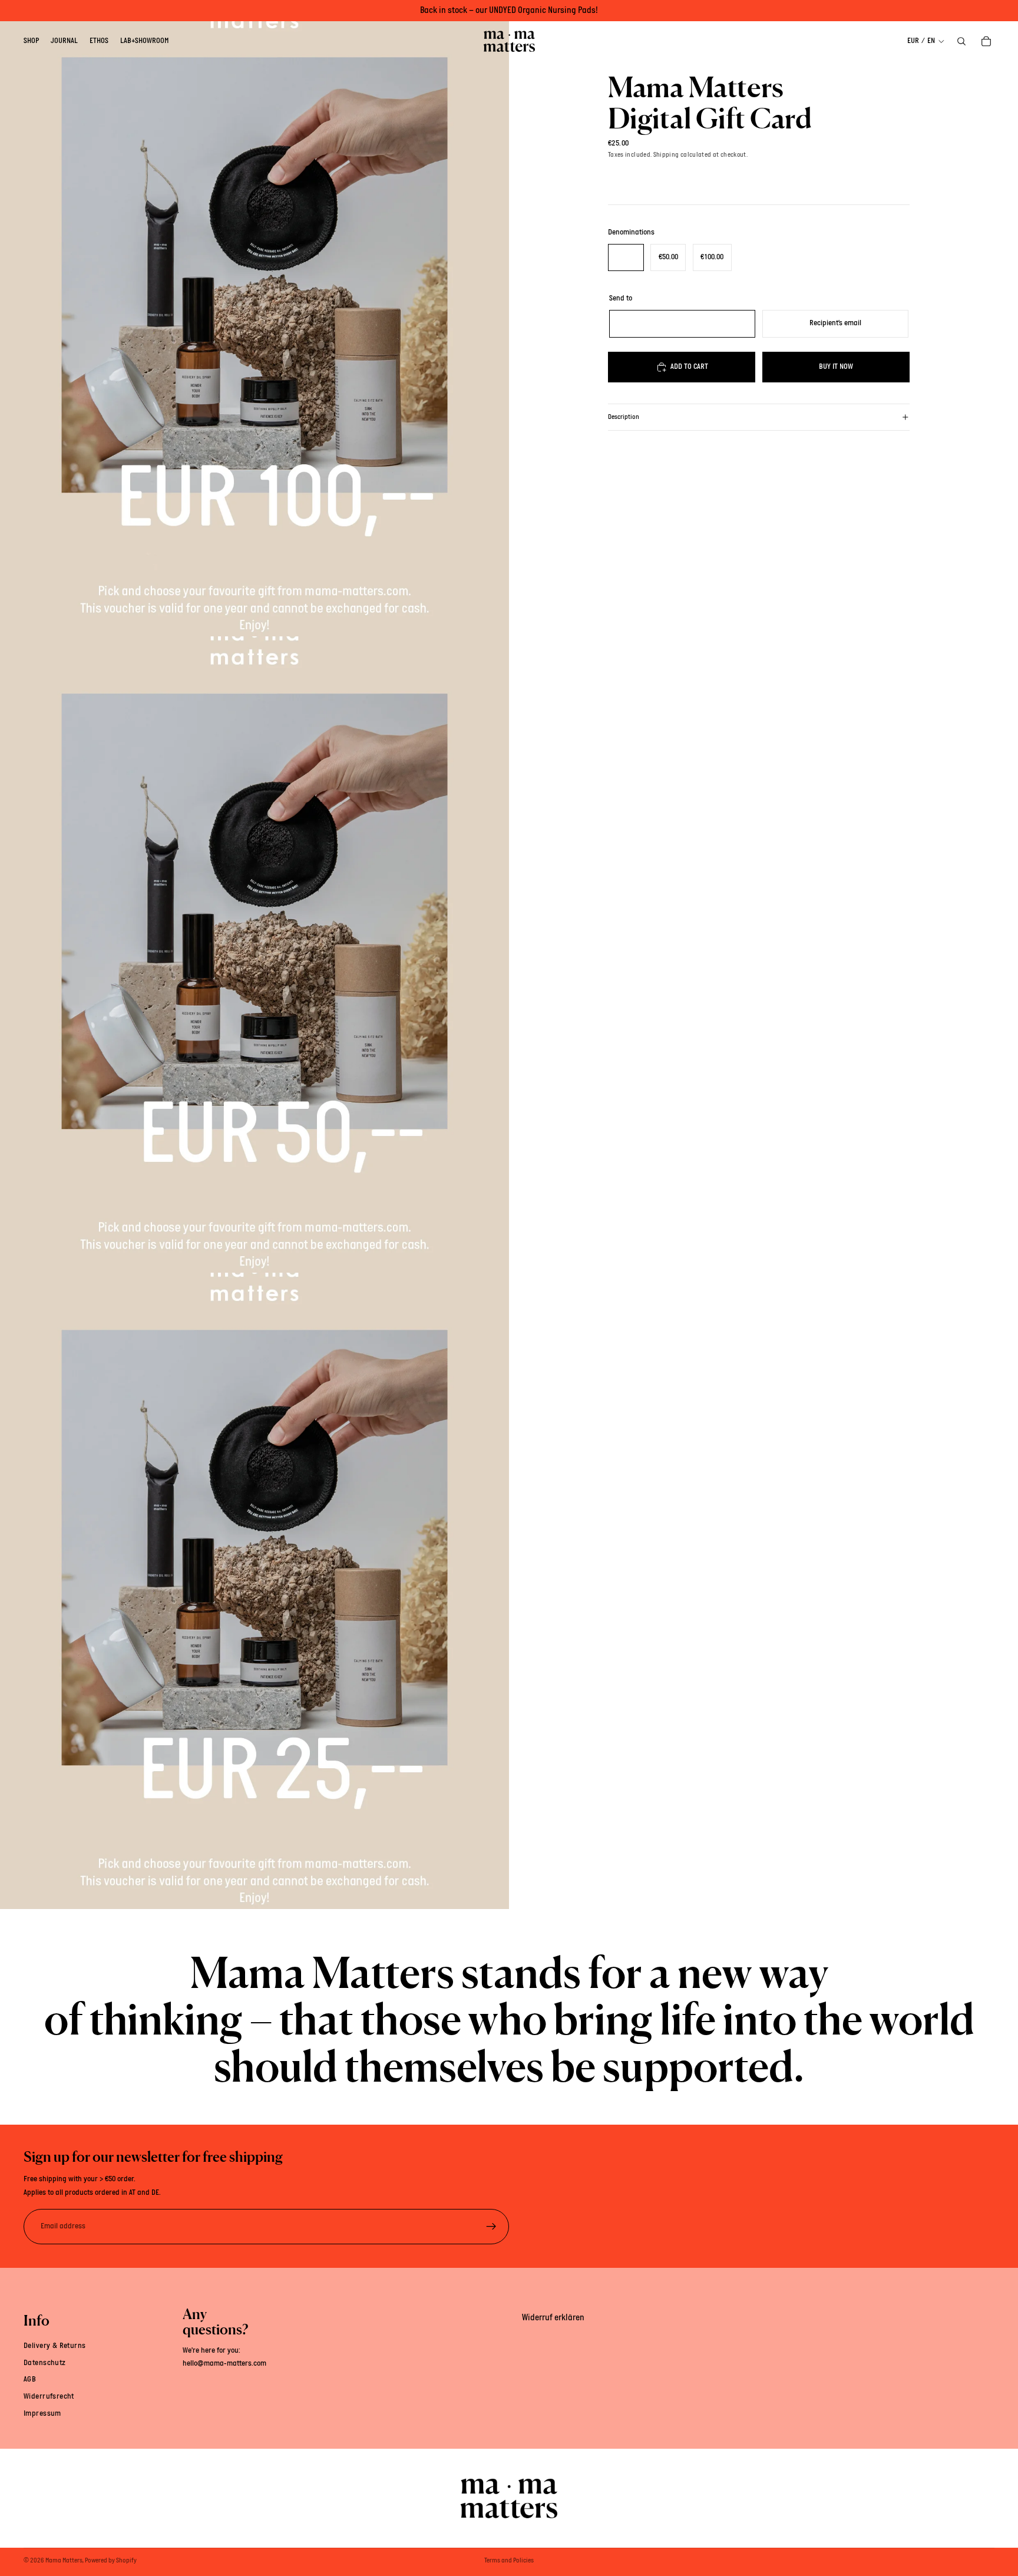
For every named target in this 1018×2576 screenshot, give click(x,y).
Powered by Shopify (111, 2561)
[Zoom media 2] (254, 955)
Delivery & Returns (55, 2346)
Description (624, 417)
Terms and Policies (509, 2561)
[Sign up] (491, 2227)
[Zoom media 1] (254, 318)
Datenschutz (45, 2362)
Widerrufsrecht (49, 2397)
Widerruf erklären (553, 2318)
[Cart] (986, 41)
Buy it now (836, 366)
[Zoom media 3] (254, 1591)
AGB (30, 2380)
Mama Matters (64, 2561)
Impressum (42, 2414)
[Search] (961, 41)
